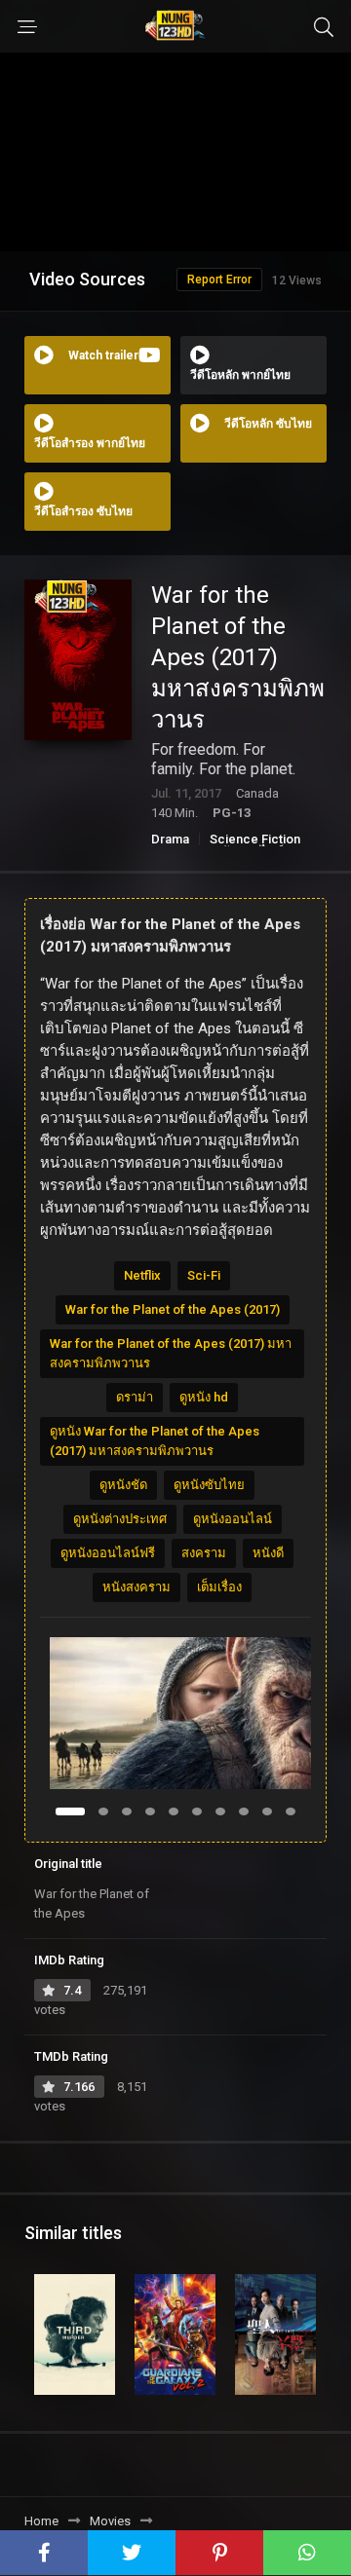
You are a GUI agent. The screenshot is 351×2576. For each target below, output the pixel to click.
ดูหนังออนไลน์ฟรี (108, 1553)
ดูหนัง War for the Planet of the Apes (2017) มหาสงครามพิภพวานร (155, 1441)
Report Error (219, 280)
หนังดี (268, 1553)
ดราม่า (135, 1397)
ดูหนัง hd (204, 1397)
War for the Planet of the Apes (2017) (173, 1309)
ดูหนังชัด (123, 1485)
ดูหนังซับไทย (209, 1485)
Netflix (142, 1275)
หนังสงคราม (136, 1587)
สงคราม (204, 1553)
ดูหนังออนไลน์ (233, 1519)
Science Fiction (255, 839)
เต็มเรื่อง (219, 1587)
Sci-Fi (204, 1275)
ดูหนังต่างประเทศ (120, 1519)
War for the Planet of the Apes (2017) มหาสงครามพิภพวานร (171, 1353)
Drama (170, 839)
